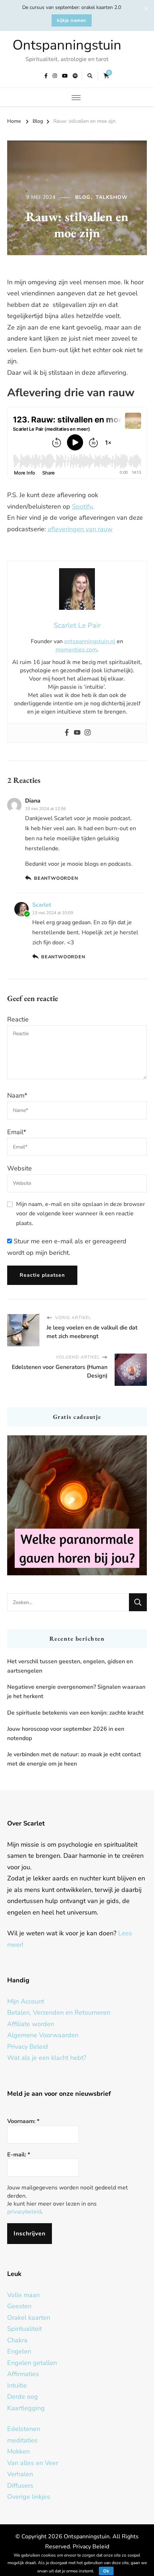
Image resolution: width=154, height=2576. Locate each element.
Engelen (19, 2351)
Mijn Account (26, 2001)
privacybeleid (24, 2212)
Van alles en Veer (33, 2463)
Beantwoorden (56, 878)
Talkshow (112, 197)
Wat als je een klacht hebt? (47, 2058)
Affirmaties (23, 2374)
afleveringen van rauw (80, 529)
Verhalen (20, 2474)
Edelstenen (24, 2429)
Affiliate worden (31, 2024)
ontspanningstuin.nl (90, 641)
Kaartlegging (26, 2408)
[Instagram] (88, 733)
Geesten (19, 2306)
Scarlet (42, 905)
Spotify (82, 506)
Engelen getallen (32, 2363)
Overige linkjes (29, 2497)
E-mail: (19, 2155)
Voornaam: (23, 2121)
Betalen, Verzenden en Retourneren (59, 2012)
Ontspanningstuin (67, 45)
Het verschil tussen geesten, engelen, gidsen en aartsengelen (70, 1666)
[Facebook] (67, 733)
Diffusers (20, 2486)
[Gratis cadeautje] (77, 1505)
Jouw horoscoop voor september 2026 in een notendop (66, 1734)
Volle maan (23, 2295)
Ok (106, 2571)
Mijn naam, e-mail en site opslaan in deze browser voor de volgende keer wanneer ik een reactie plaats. (81, 1214)
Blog (83, 197)
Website (20, 1168)
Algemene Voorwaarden (43, 2035)
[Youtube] (77, 733)
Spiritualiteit (25, 2329)
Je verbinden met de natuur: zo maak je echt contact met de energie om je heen (74, 1759)
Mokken (18, 2451)
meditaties (22, 2440)
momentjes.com (76, 650)
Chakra (17, 2340)
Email (17, 1132)
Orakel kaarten (29, 2318)
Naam (17, 1095)
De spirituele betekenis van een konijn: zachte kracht (75, 1713)
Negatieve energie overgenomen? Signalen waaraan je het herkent (76, 1692)
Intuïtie (17, 2385)
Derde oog (23, 2397)
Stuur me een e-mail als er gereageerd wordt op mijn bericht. (67, 1247)
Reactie (18, 1019)
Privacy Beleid (28, 2047)
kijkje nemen (72, 20)
